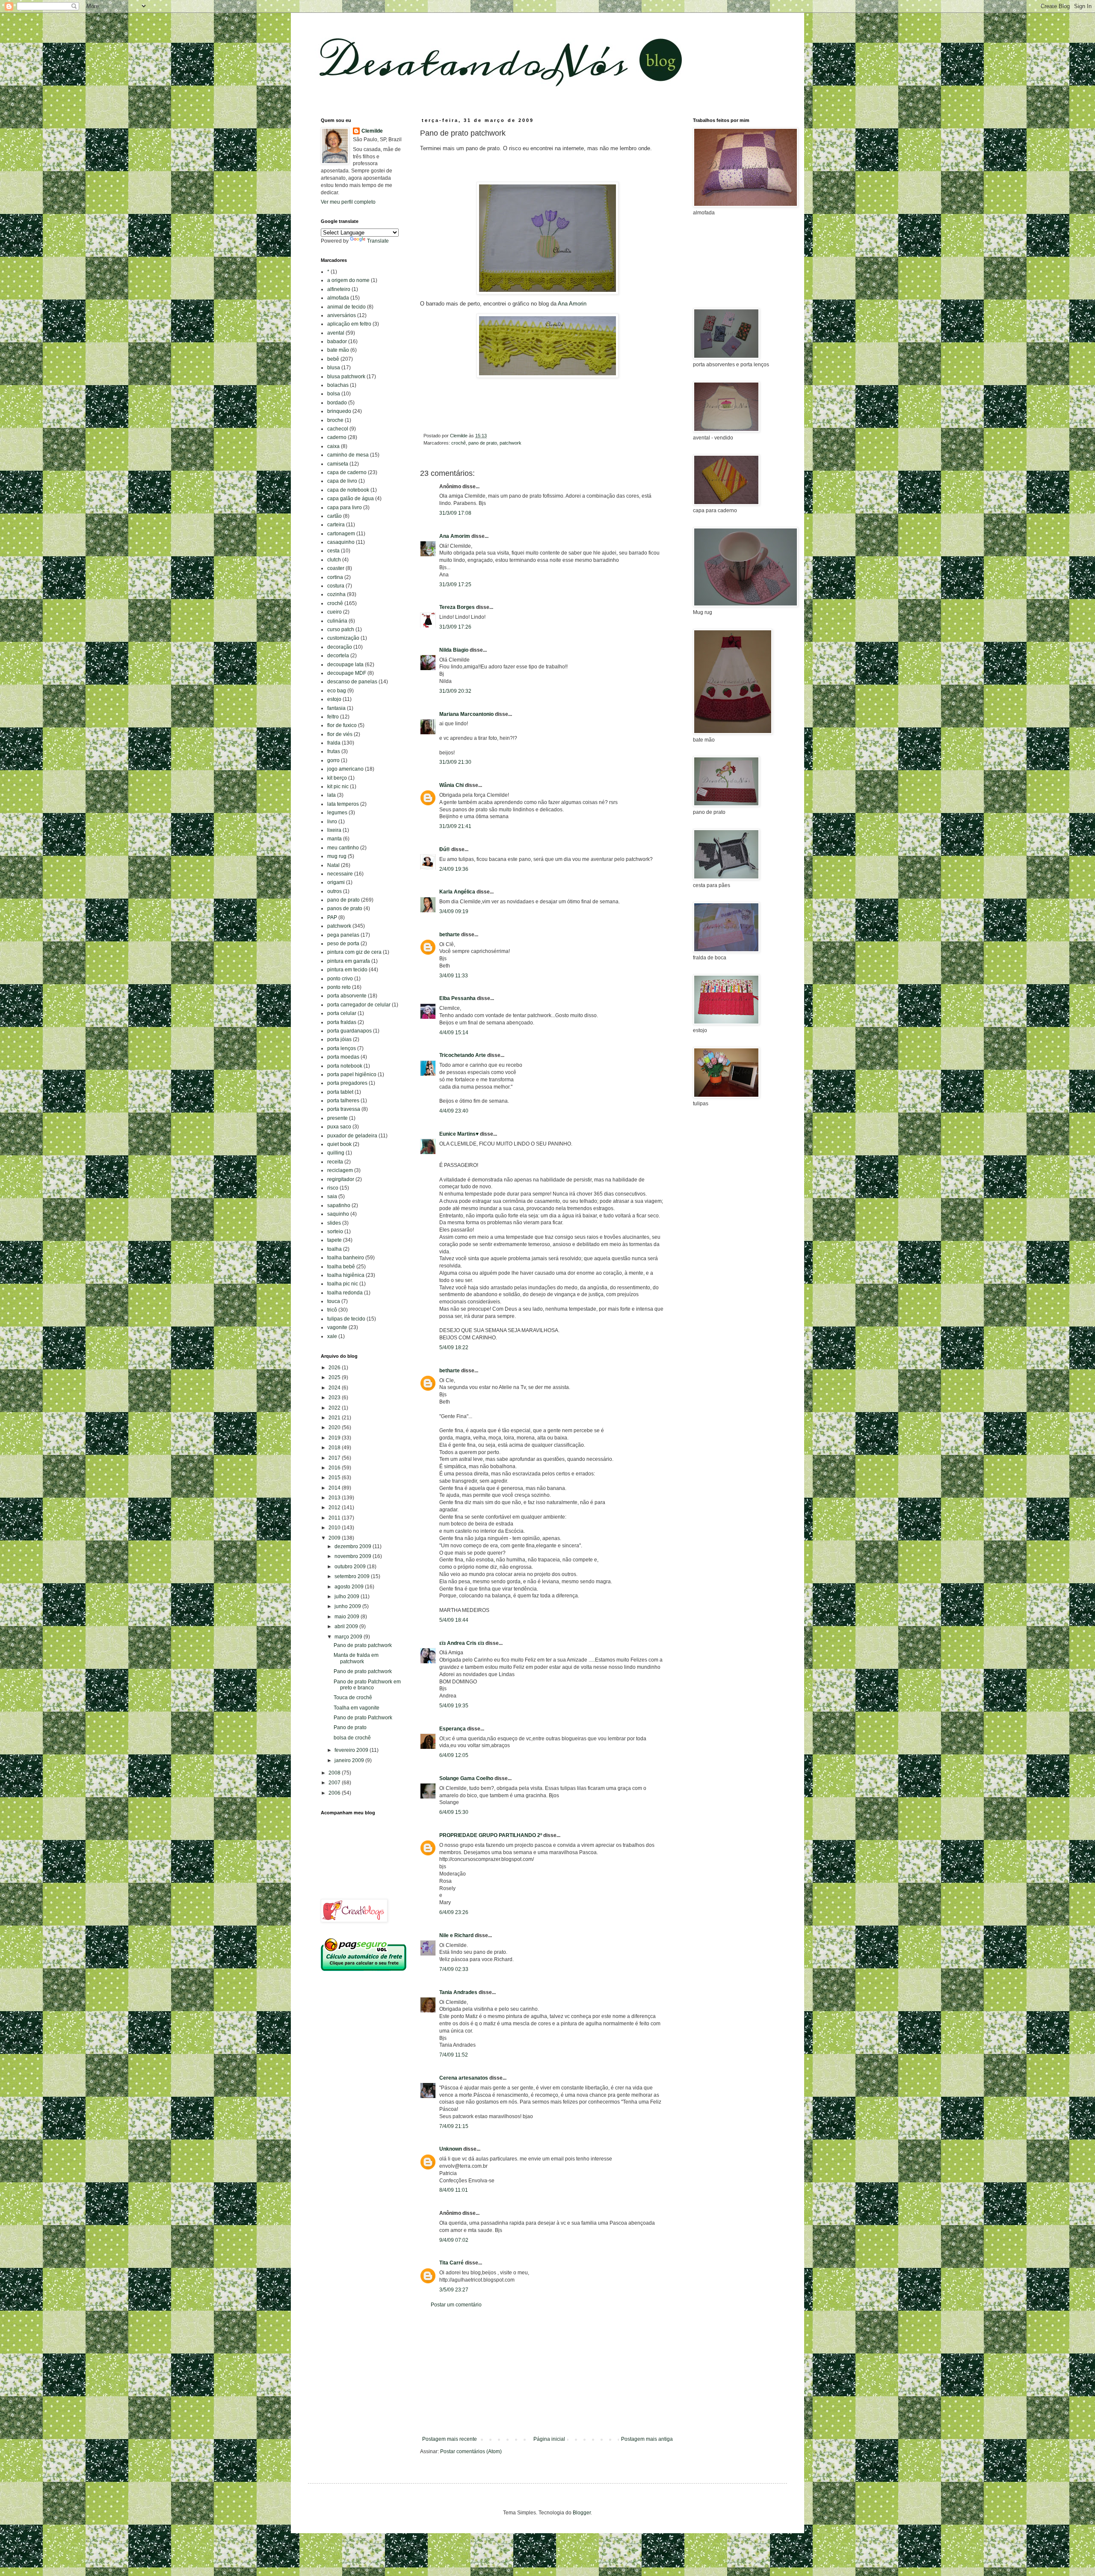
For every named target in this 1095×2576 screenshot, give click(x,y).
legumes (337, 813)
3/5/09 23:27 (454, 2290)
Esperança (453, 1729)
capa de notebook (348, 490)
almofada (338, 298)
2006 (335, 1793)
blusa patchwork (346, 377)
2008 (335, 1773)
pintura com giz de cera (354, 952)
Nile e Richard (456, 1935)
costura (336, 586)
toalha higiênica (346, 1275)
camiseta (338, 464)
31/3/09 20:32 (455, 691)
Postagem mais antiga (647, 2439)
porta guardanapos (349, 1031)
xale (332, 1336)
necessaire (340, 874)
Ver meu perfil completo (348, 202)
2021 (335, 1418)
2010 (335, 1528)
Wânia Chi (451, 785)
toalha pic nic (343, 1284)
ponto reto (339, 987)
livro (332, 822)
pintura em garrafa (349, 961)
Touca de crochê (353, 1698)
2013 (335, 1498)
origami (336, 882)
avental (336, 333)
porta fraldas (342, 1022)
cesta (333, 551)
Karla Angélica (457, 892)
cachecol (338, 429)
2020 (335, 1427)
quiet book (339, 1144)
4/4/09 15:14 (454, 1033)
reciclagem (340, 1170)
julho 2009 (348, 1597)
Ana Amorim (455, 536)
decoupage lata (345, 665)
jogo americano (345, 769)
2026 (335, 1368)
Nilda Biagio (454, 650)
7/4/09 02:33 (454, 1969)
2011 (335, 1518)
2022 (335, 1408)
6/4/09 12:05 (454, 1755)
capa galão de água (351, 499)
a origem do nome (348, 280)
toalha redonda (345, 1293)
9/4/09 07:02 (454, 2240)
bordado (337, 403)
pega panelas (343, 935)
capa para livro (345, 507)
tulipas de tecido (346, 1319)
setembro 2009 (353, 1576)
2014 (335, 1488)
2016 (335, 1468)
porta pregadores (347, 1083)
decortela (338, 656)
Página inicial (549, 2439)
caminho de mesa (348, 455)
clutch (334, 560)
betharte (450, 935)
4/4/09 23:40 (454, 1111)
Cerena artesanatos (464, 2078)
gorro (333, 760)
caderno (337, 437)
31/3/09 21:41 (455, 826)
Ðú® (445, 849)
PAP (332, 917)
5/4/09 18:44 (454, 1620)
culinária (337, 621)
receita (335, 1162)
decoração (340, 647)
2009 (335, 1538)
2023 (335, 1398)
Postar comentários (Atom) (471, 2451)
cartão (334, 516)
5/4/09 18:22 (454, 1347)
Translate (378, 241)
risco (333, 1188)
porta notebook (345, 1066)
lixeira (334, 830)
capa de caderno (347, 472)
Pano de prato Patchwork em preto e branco (367, 1685)
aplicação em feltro (349, 324)
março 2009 (349, 1637)
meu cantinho (343, 848)
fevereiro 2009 (352, 1750)
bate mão (338, 350)
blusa (334, 368)
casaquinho (341, 542)
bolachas (338, 385)
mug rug (337, 856)
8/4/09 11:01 (454, 2190)
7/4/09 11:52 (454, 2055)
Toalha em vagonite (357, 1708)
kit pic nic (338, 786)
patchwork (511, 443)
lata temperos (343, 804)
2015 (335, 1478)
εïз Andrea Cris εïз (462, 1643)
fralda (334, 743)
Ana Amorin (572, 304)
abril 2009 (347, 1626)
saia (332, 1196)
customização (343, 638)
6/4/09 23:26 (454, 1912)
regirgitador (341, 1179)
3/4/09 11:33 (454, 976)
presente (337, 1118)
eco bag (337, 691)
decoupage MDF (347, 673)
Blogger (582, 2513)
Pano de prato (350, 1727)
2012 (335, 1508)
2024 (335, 1388)
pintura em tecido (347, 970)
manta (334, 839)
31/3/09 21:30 (455, 762)
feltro (333, 717)
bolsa (334, 394)
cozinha (336, 594)
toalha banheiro (346, 1258)
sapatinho (339, 1205)
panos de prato (345, 908)
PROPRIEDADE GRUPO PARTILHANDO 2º (491, 1835)
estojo (334, 699)
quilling (336, 1153)
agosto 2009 (350, 1587)
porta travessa (344, 1109)
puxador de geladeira (352, 1136)
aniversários (342, 315)
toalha (334, 1249)
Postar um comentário (456, 2305)
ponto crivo (340, 979)
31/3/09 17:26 (455, 627)
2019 (335, 1438)
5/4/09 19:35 (454, 1706)
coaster (336, 568)
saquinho (338, 1214)
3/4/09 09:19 (454, 911)
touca (334, 1301)
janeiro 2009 (350, 1760)
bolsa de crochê (352, 1738)
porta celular (342, 1013)
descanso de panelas (352, 682)
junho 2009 (348, 1606)
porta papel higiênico (352, 1074)
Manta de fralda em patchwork (356, 1658)
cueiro (334, 612)
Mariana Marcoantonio (466, 714)
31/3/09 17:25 (455, 585)
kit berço (337, 778)
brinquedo (339, 411)
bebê (333, 359)
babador (337, 341)
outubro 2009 (351, 1567)
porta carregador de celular (359, 1005)
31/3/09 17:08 (455, 513)
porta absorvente (347, 996)
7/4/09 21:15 (454, 2126)
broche (335, 420)
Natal (333, 865)
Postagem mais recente (450, 2439)
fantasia (336, 708)
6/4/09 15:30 (454, 1812)
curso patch (341, 629)
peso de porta (343, 944)
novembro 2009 (354, 1556)
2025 (335, 1377)
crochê (459, 443)
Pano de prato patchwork (363, 1645)
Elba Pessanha (457, 998)
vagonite (337, 1327)
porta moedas (343, 1057)
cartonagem (341, 534)
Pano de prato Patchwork (363, 1718)
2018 (335, 1448)
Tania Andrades (458, 1992)
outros (334, 891)
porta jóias (339, 1039)
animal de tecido (346, 307)
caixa (333, 446)
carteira (336, 525)
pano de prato (483, 443)
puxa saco (339, 1127)
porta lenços (342, 1048)
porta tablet (340, 1092)
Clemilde (372, 131)
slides (334, 1223)
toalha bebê (341, 1267)
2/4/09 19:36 (454, 869)
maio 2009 (348, 1617)
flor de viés (340, 734)
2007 (335, 1783)
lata (331, 795)
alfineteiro (339, 289)
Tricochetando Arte (463, 1055)
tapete (334, 1240)
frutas (334, 751)
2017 (335, 1458)
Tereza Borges (457, 607)
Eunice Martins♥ (459, 1134)
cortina (335, 577)
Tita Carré (451, 2263)
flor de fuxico (342, 725)
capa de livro (342, 481)
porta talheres (343, 1101)
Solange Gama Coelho (466, 1778)
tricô (332, 1310)
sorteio (335, 1232)
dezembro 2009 (354, 1546)
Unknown (451, 2149)
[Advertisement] (547, 2372)
